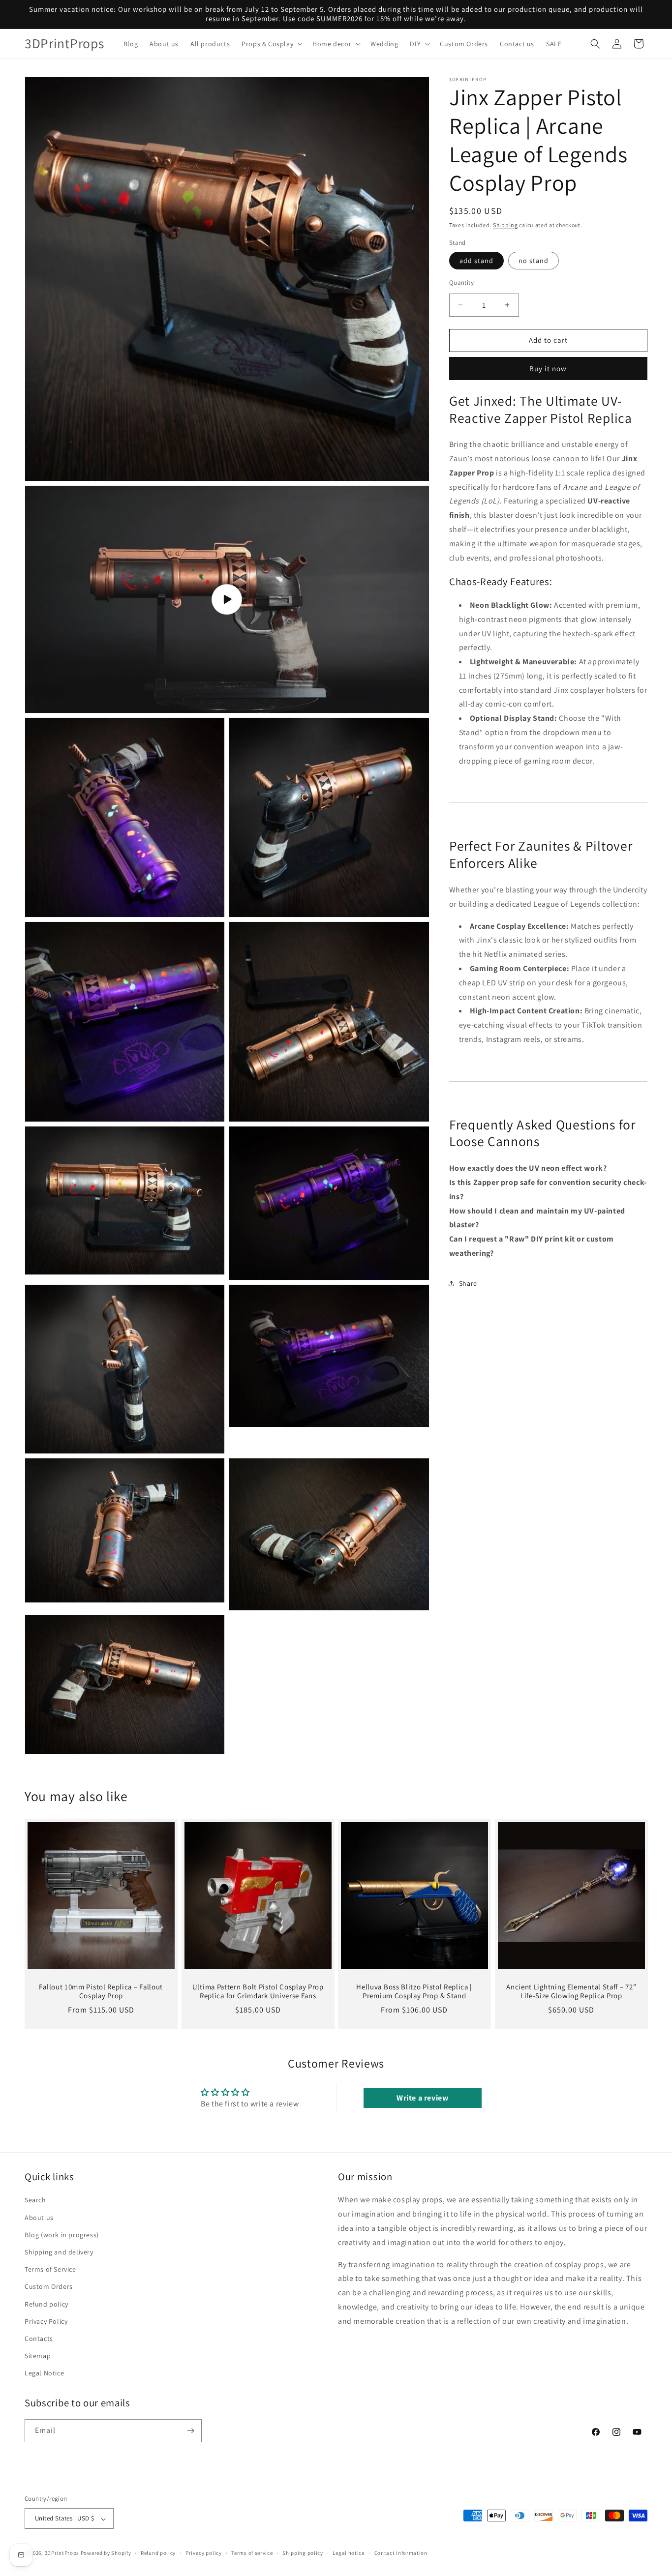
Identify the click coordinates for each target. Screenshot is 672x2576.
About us (39, 2217)
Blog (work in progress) (62, 2235)
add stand (476, 261)
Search (35, 2200)
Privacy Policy (46, 2321)
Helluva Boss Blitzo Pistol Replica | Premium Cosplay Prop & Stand (414, 1992)
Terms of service (252, 2553)
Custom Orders (49, 2286)
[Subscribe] (190, 2431)
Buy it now (548, 368)
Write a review (422, 2098)
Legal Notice (44, 2373)
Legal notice (348, 2553)
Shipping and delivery (59, 2252)
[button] (271, 44)
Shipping (505, 225)
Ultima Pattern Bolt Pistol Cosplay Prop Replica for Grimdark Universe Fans (258, 1992)
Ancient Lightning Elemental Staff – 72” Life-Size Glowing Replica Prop (571, 1992)
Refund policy (46, 2304)
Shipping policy (303, 2553)
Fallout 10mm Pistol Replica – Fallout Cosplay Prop (101, 1992)
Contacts (39, 2339)
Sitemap (38, 2356)
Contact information (401, 2553)
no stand (534, 261)
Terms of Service (50, 2269)
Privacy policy (204, 2553)
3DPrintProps (62, 2553)
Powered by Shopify (106, 2553)
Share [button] (468, 1283)
